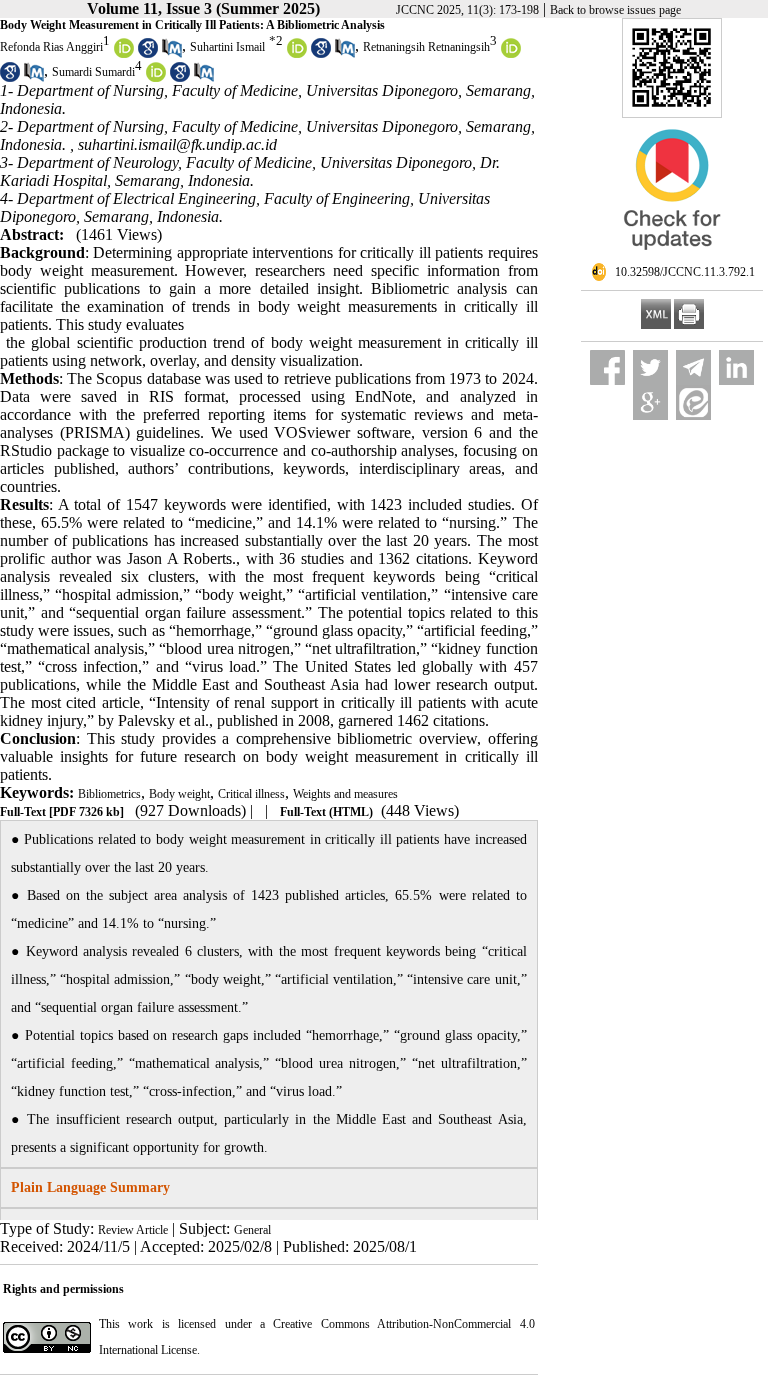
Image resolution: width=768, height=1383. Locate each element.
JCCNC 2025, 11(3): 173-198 (467, 10)
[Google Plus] (650, 402)
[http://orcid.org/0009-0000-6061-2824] (124, 54)
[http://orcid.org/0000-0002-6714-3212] (297, 54)
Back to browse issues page (615, 10)
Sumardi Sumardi (93, 72)
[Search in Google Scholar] (148, 54)
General (252, 1230)
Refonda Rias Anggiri (51, 47)
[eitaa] (693, 402)
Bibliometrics (109, 794)
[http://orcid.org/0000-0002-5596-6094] (156, 78)
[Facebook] (607, 367)
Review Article (133, 1230)
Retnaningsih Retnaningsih (426, 47)
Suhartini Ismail (227, 47)
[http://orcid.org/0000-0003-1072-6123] (511, 54)
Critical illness (251, 794)
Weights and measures (345, 794)
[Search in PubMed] (172, 54)
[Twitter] (650, 367)
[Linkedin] (736, 367)
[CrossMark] (672, 258)
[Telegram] (693, 367)
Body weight (179, 794)
